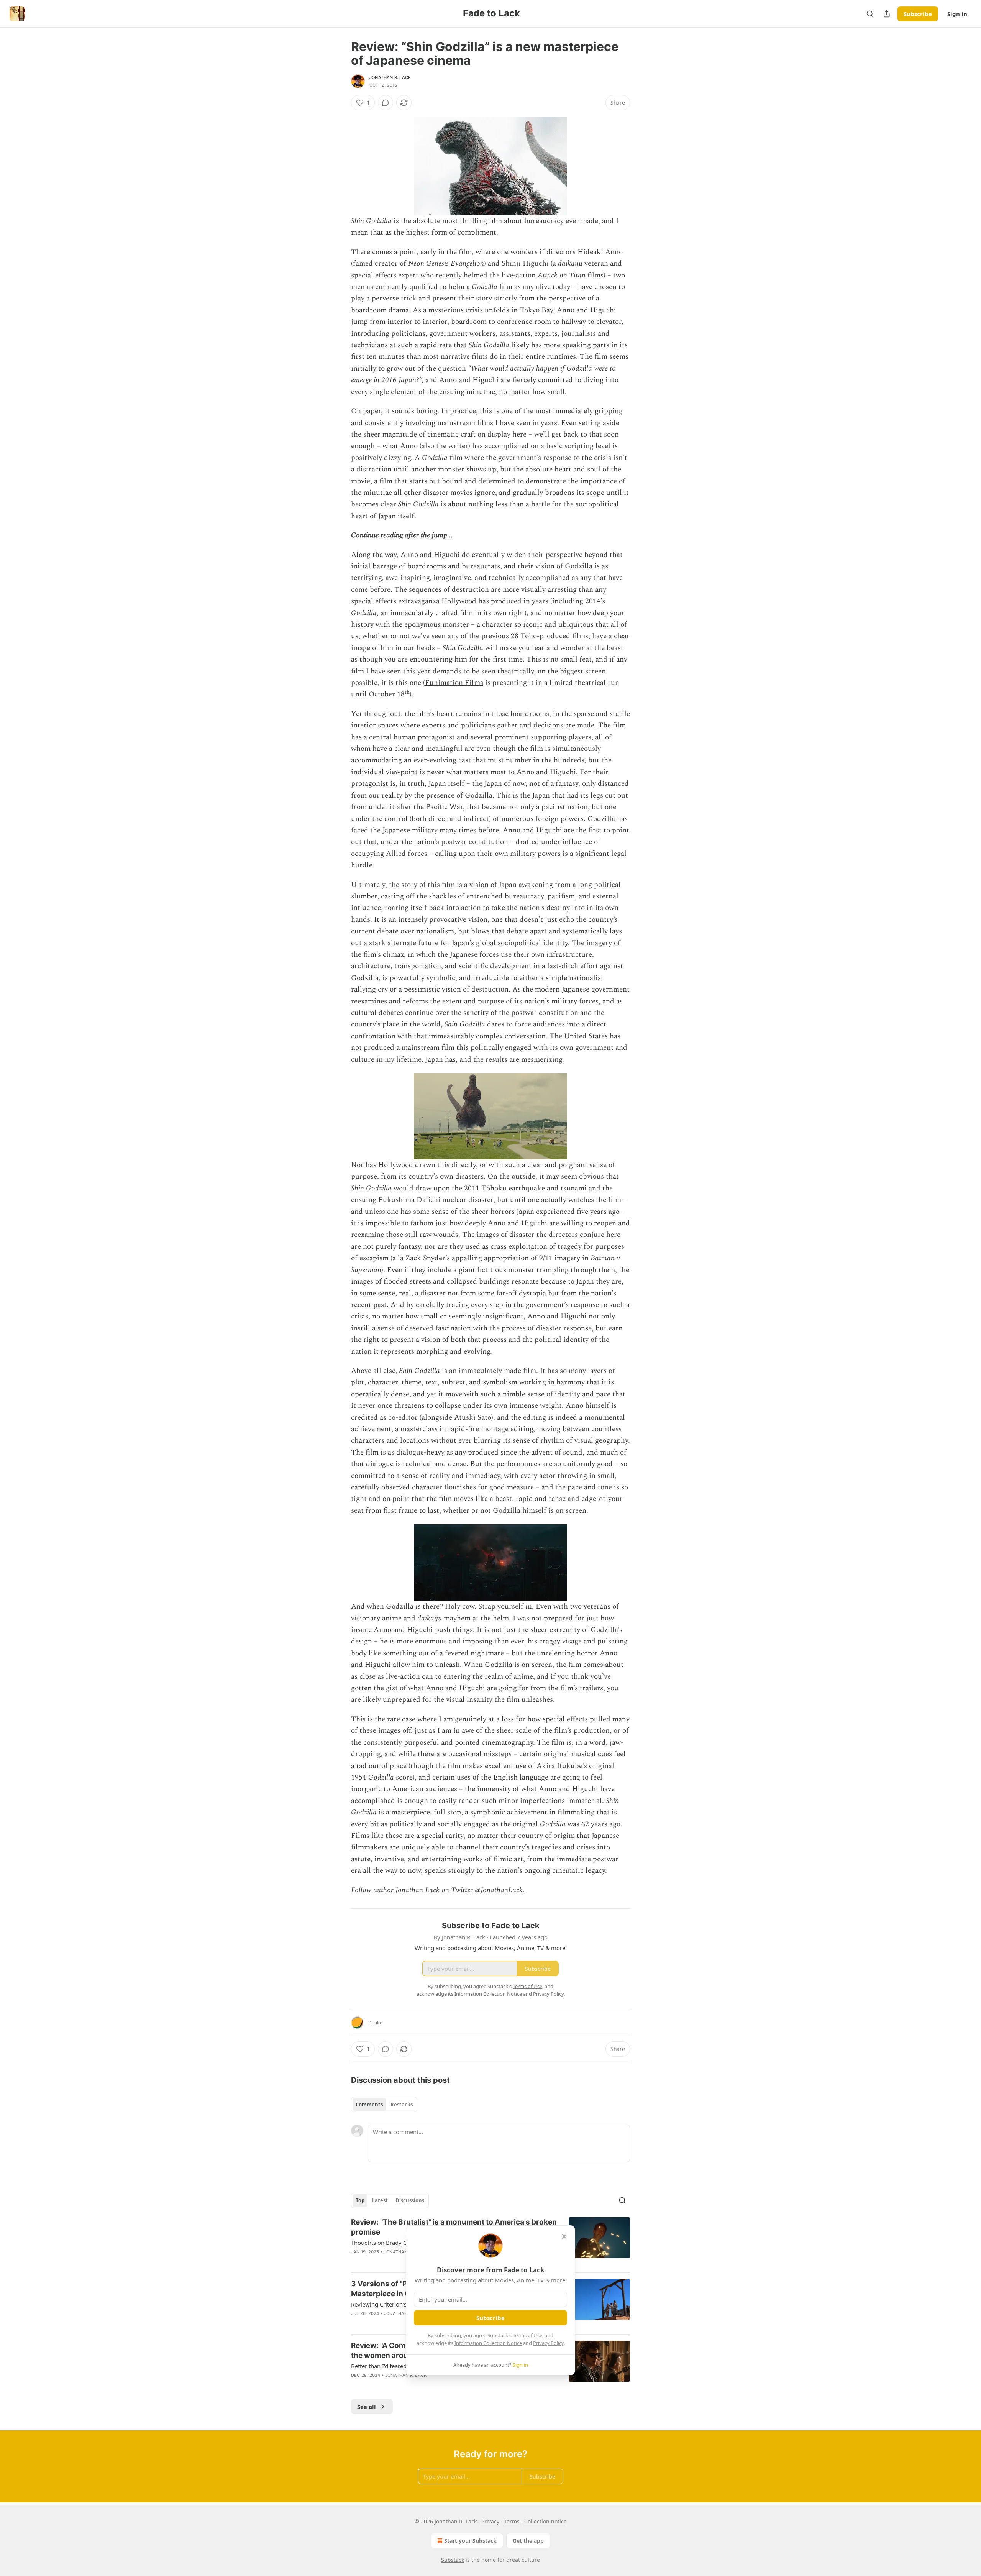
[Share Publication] (887, 14)
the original (520, 1824)
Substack (453, 2560)
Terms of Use (527, 2335)
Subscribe (918, 14)
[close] (564, 2236)
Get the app (528, 2541)
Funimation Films (454, 683)
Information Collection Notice (488, 2343)
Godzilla (553, 1824)
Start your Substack (470, 2541)
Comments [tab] (369, 2105)
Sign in (957, 14)
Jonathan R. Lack (390, 77)
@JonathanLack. (501, 1890)
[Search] (870, 14)
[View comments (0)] (386, 103)
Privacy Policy (548, 2343)
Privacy (490, 2521)
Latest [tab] (380, 2200)
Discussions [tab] (410, 2200)
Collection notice (545, 2521)
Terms (512, 2521)
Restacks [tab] (402, 2105)
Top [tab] (360, 2200)
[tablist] (384, 2105)
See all (367, 2407)
